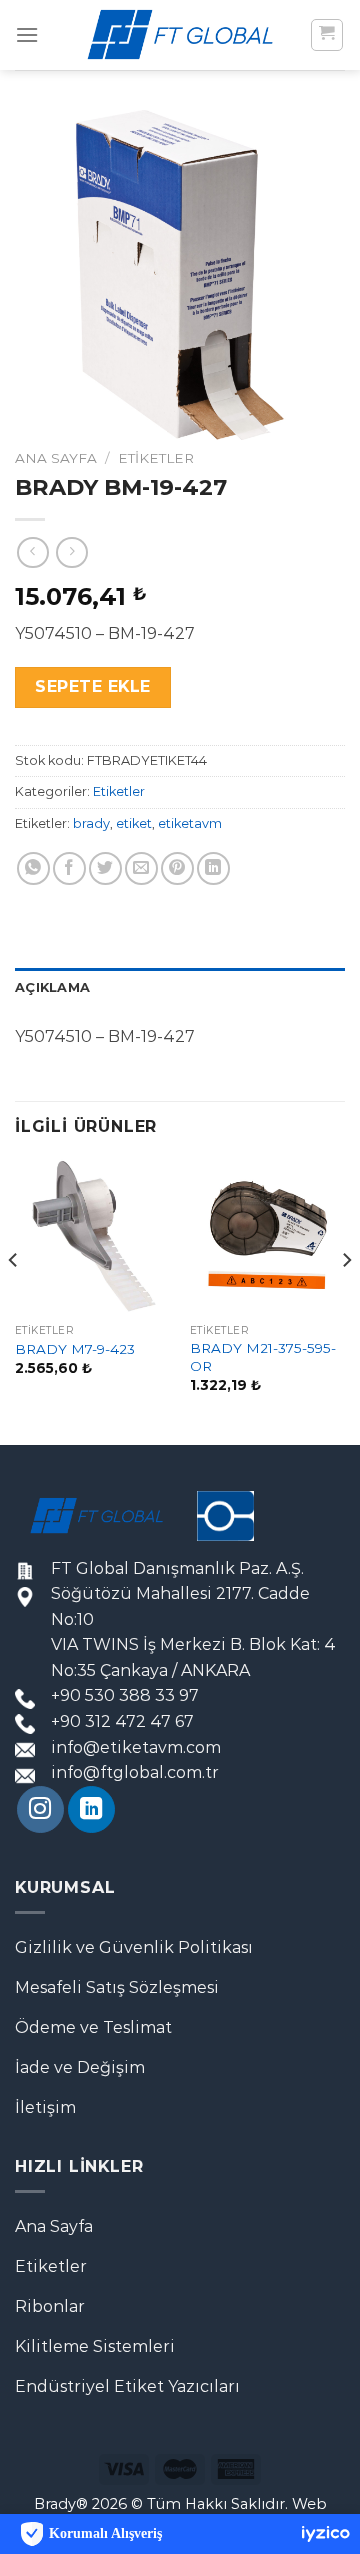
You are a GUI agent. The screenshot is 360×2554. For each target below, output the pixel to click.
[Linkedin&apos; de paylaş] (213, 868)
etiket (134, 823)
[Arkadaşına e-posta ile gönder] (141, 868)
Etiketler (156, 458)
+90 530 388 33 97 (125, 1695)
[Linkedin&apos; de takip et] (91, 1809)
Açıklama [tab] (52, 987)
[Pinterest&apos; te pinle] (177, 868)
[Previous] (14, 1299)
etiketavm (190, 823)
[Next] (346, 1299)
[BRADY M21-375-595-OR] (267, 1236)
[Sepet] (327, 35)
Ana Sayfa (56, 458)
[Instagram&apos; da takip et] (40, 1809)
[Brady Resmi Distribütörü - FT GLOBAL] (180, 35)
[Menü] (27, 34)
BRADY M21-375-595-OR (263, 1357)
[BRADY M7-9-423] (92, 1236)
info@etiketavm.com (136, 1747)
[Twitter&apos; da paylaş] (105, 868)
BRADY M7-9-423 (75, 1349)
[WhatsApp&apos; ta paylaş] (33, 868)
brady (91, 823)
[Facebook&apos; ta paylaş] (69, 868)
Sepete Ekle (92, 686)
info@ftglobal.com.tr (135, 1772)
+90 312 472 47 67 (122, 1721)
